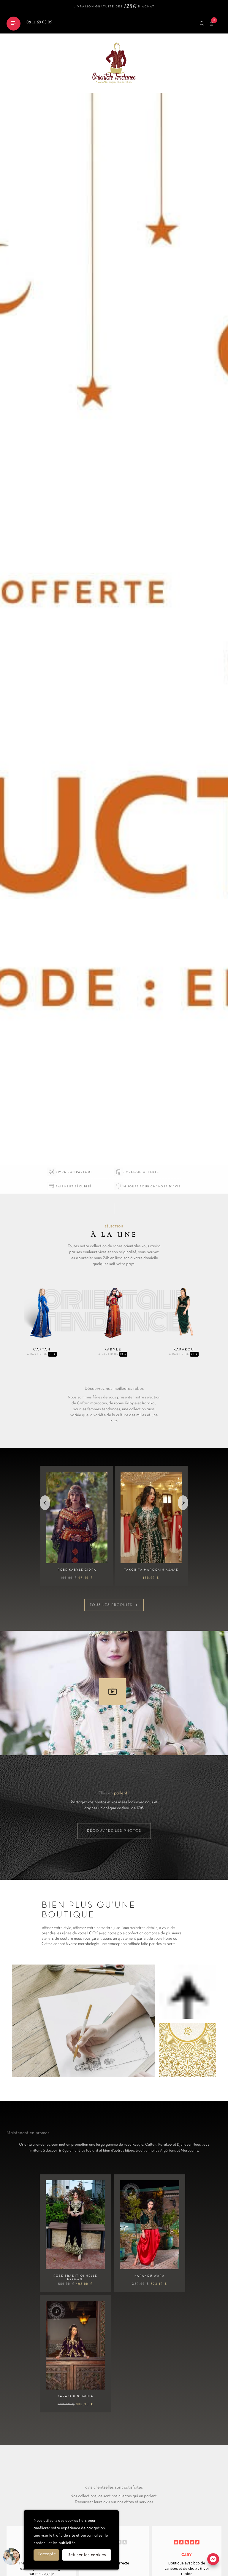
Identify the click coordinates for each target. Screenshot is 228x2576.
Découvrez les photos (114, 1831)
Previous (46, 1503)
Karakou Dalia (151, 1570)
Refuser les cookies (87, 2555)
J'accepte (46, 2554)
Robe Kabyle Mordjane (77, 1570)
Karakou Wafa (150, 2276)
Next (184, 1503)
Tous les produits (114, 1605)
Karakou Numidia (76, 2396)
